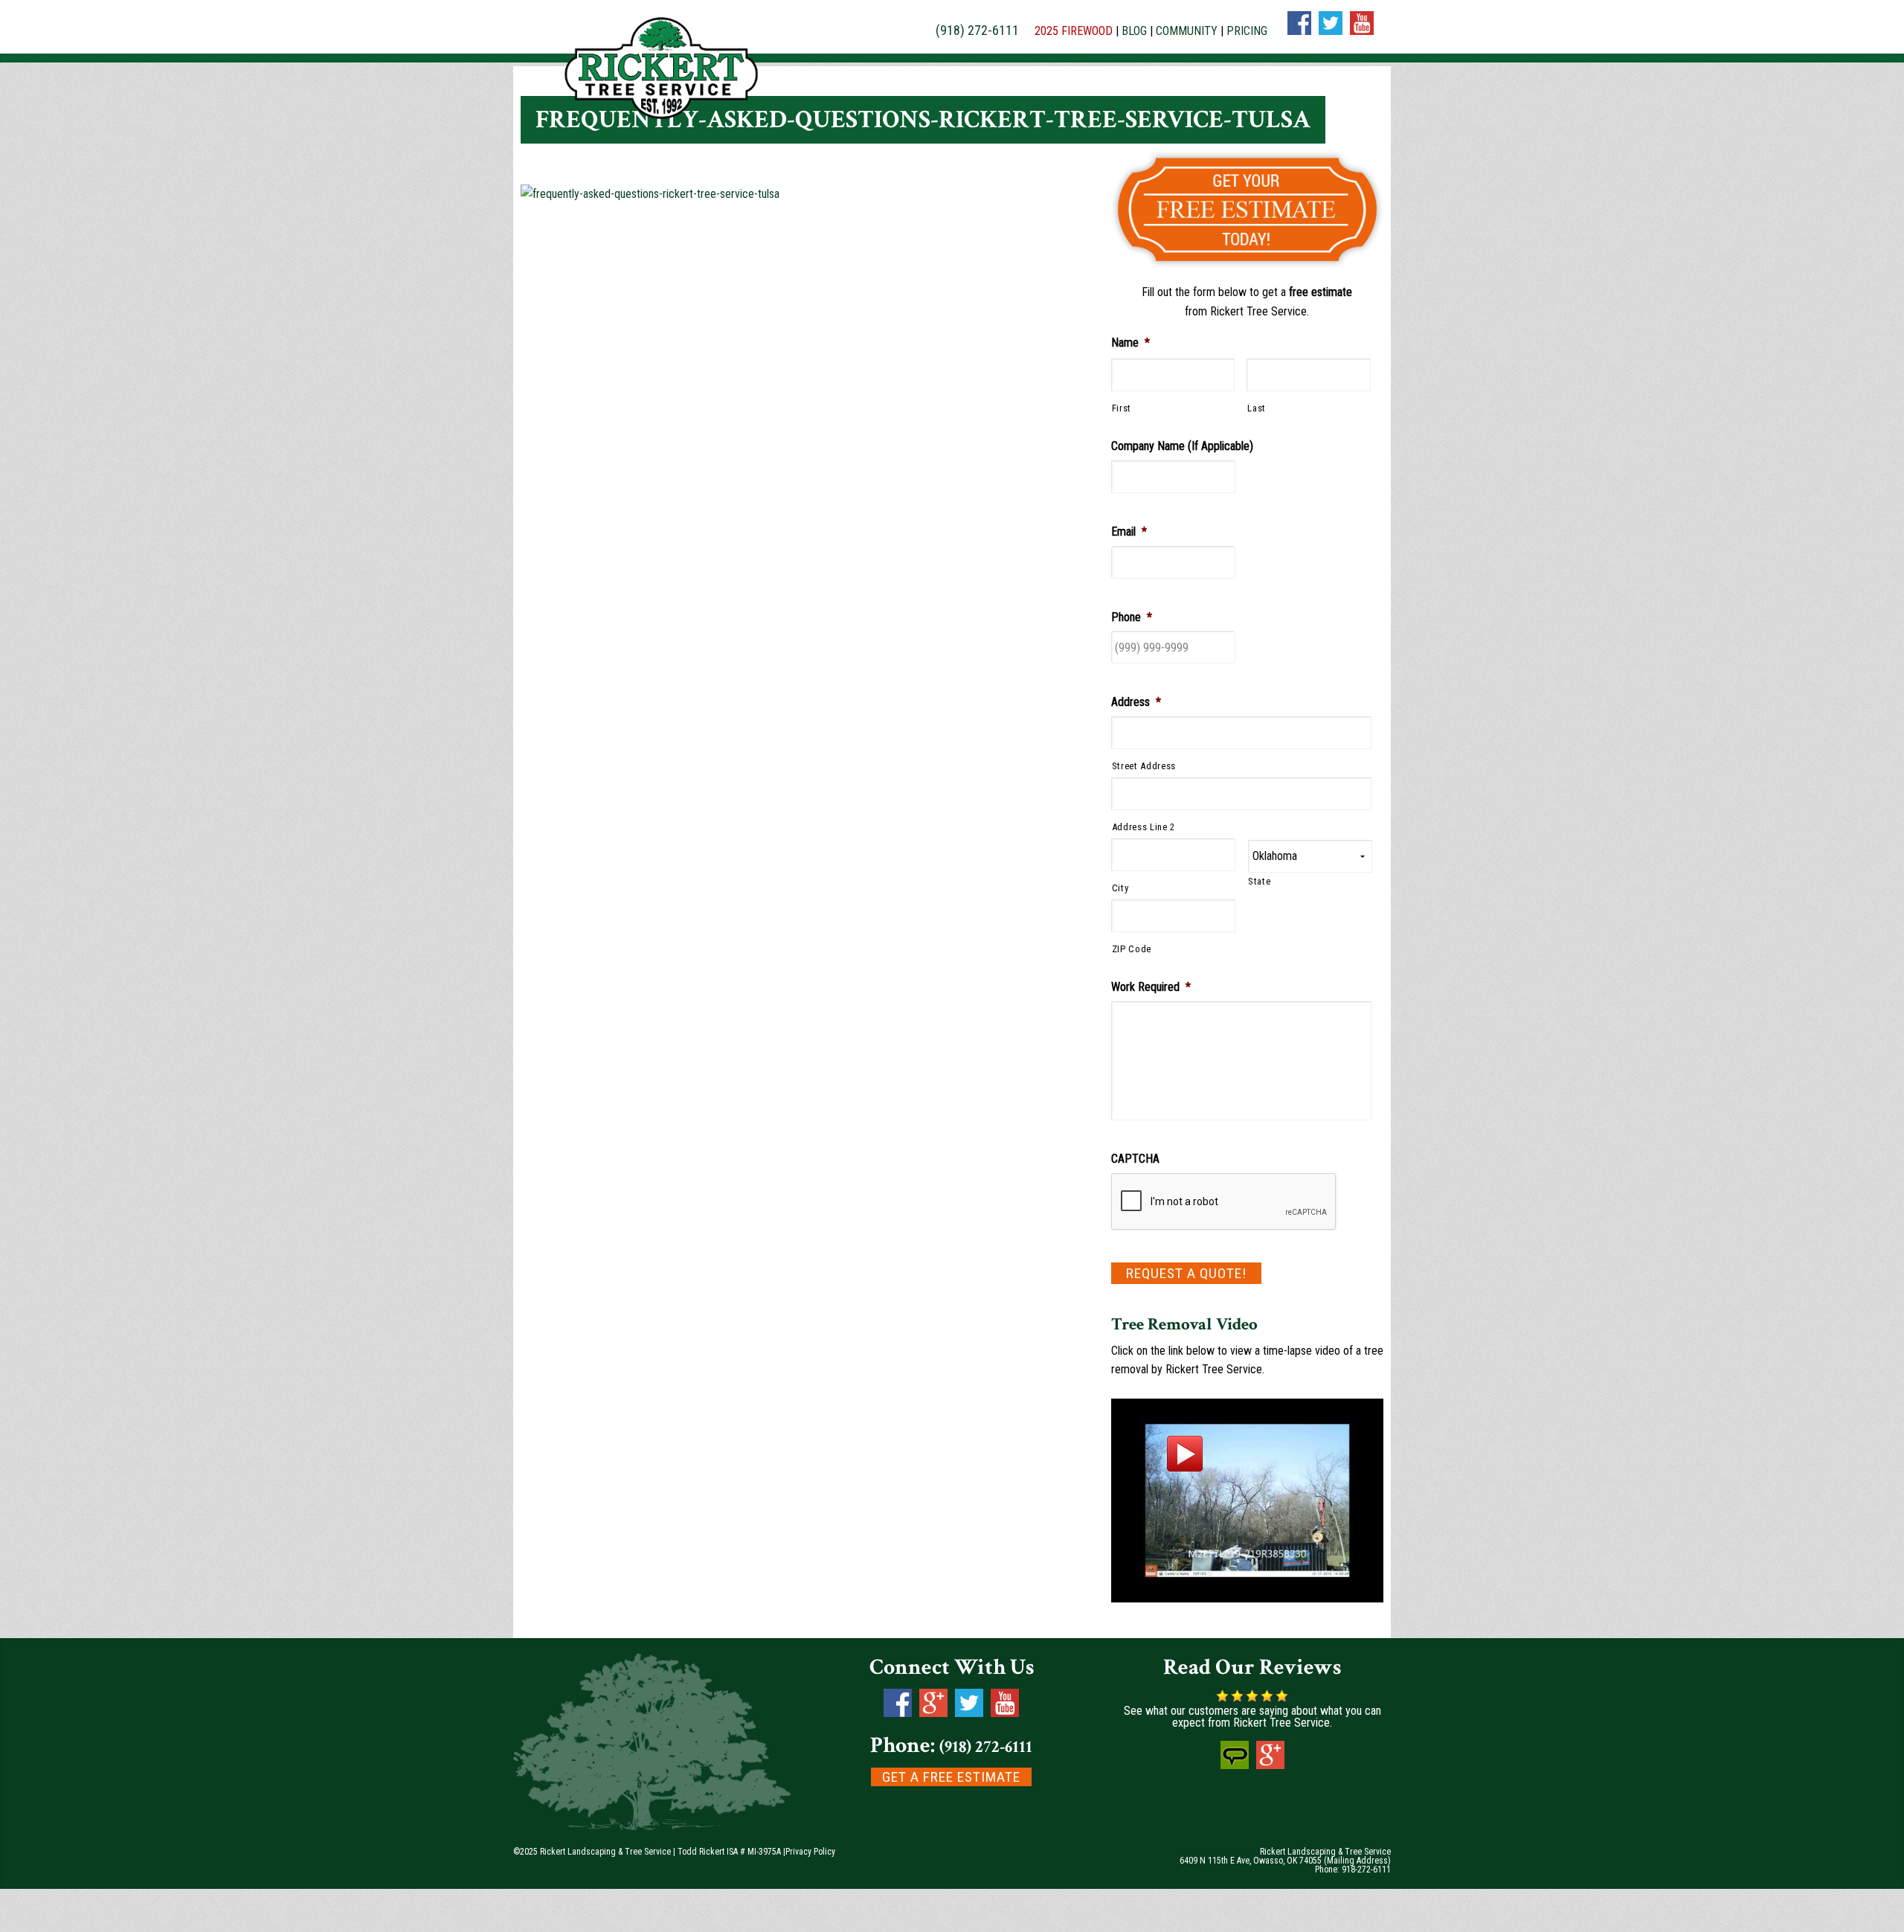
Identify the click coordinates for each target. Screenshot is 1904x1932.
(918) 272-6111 (977, 30)
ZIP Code (1132, 949)
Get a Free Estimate (951, 1777)
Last (1257, 408)
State (1259, 881)
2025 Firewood (1074, 31)
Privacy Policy (810, 1852)
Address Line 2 (1144, 827)
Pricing (1247, 31)
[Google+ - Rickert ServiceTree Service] (1270, 1765)
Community (1187, 31)
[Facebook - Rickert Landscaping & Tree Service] (1299, 31)
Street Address (1144, 766)
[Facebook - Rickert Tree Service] (898, 1713)
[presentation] (1224, 1202)
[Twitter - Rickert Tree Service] (969, 1713)
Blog (1134, 31)
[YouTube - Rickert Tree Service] (1005, 1713)
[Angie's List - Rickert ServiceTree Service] (1235, 1765)
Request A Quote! (1186, 1273)
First (1122, 408)
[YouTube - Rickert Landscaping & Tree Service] (1362, 31)
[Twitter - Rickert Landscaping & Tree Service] (1331, 31)
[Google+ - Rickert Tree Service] (933, 1713)
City (1120, 888)
